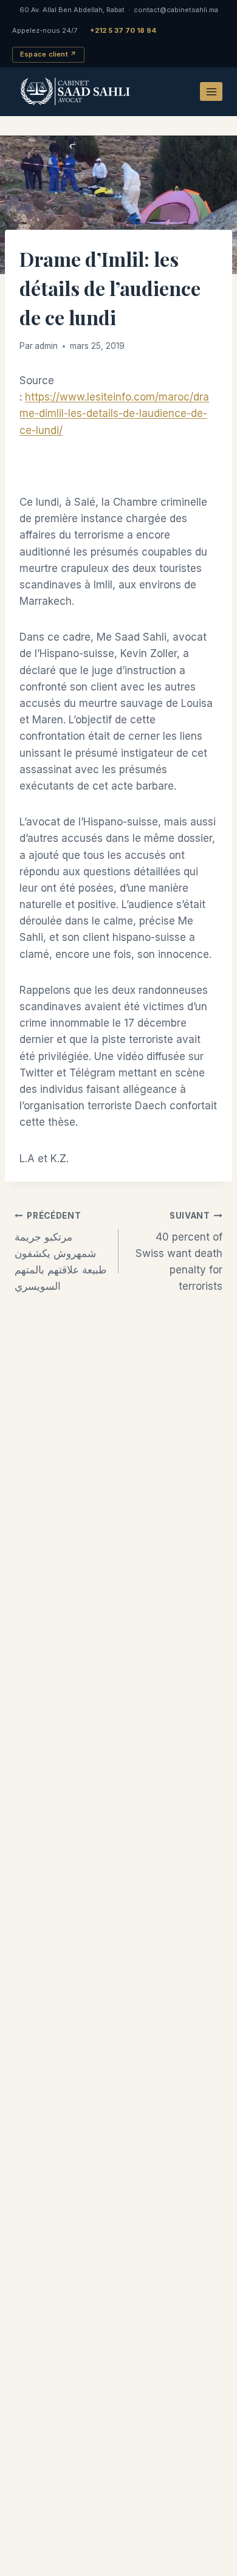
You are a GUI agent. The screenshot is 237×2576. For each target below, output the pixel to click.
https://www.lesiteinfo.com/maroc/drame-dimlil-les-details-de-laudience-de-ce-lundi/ (114, 413)
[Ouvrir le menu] (211, 91)
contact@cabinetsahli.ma (176, 10)
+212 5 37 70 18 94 (123, 30)
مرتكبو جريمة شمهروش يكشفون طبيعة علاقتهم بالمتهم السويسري (61, 1252)
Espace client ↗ (48, 54)
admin (46, 346)
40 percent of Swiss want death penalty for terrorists (179, 1252)
